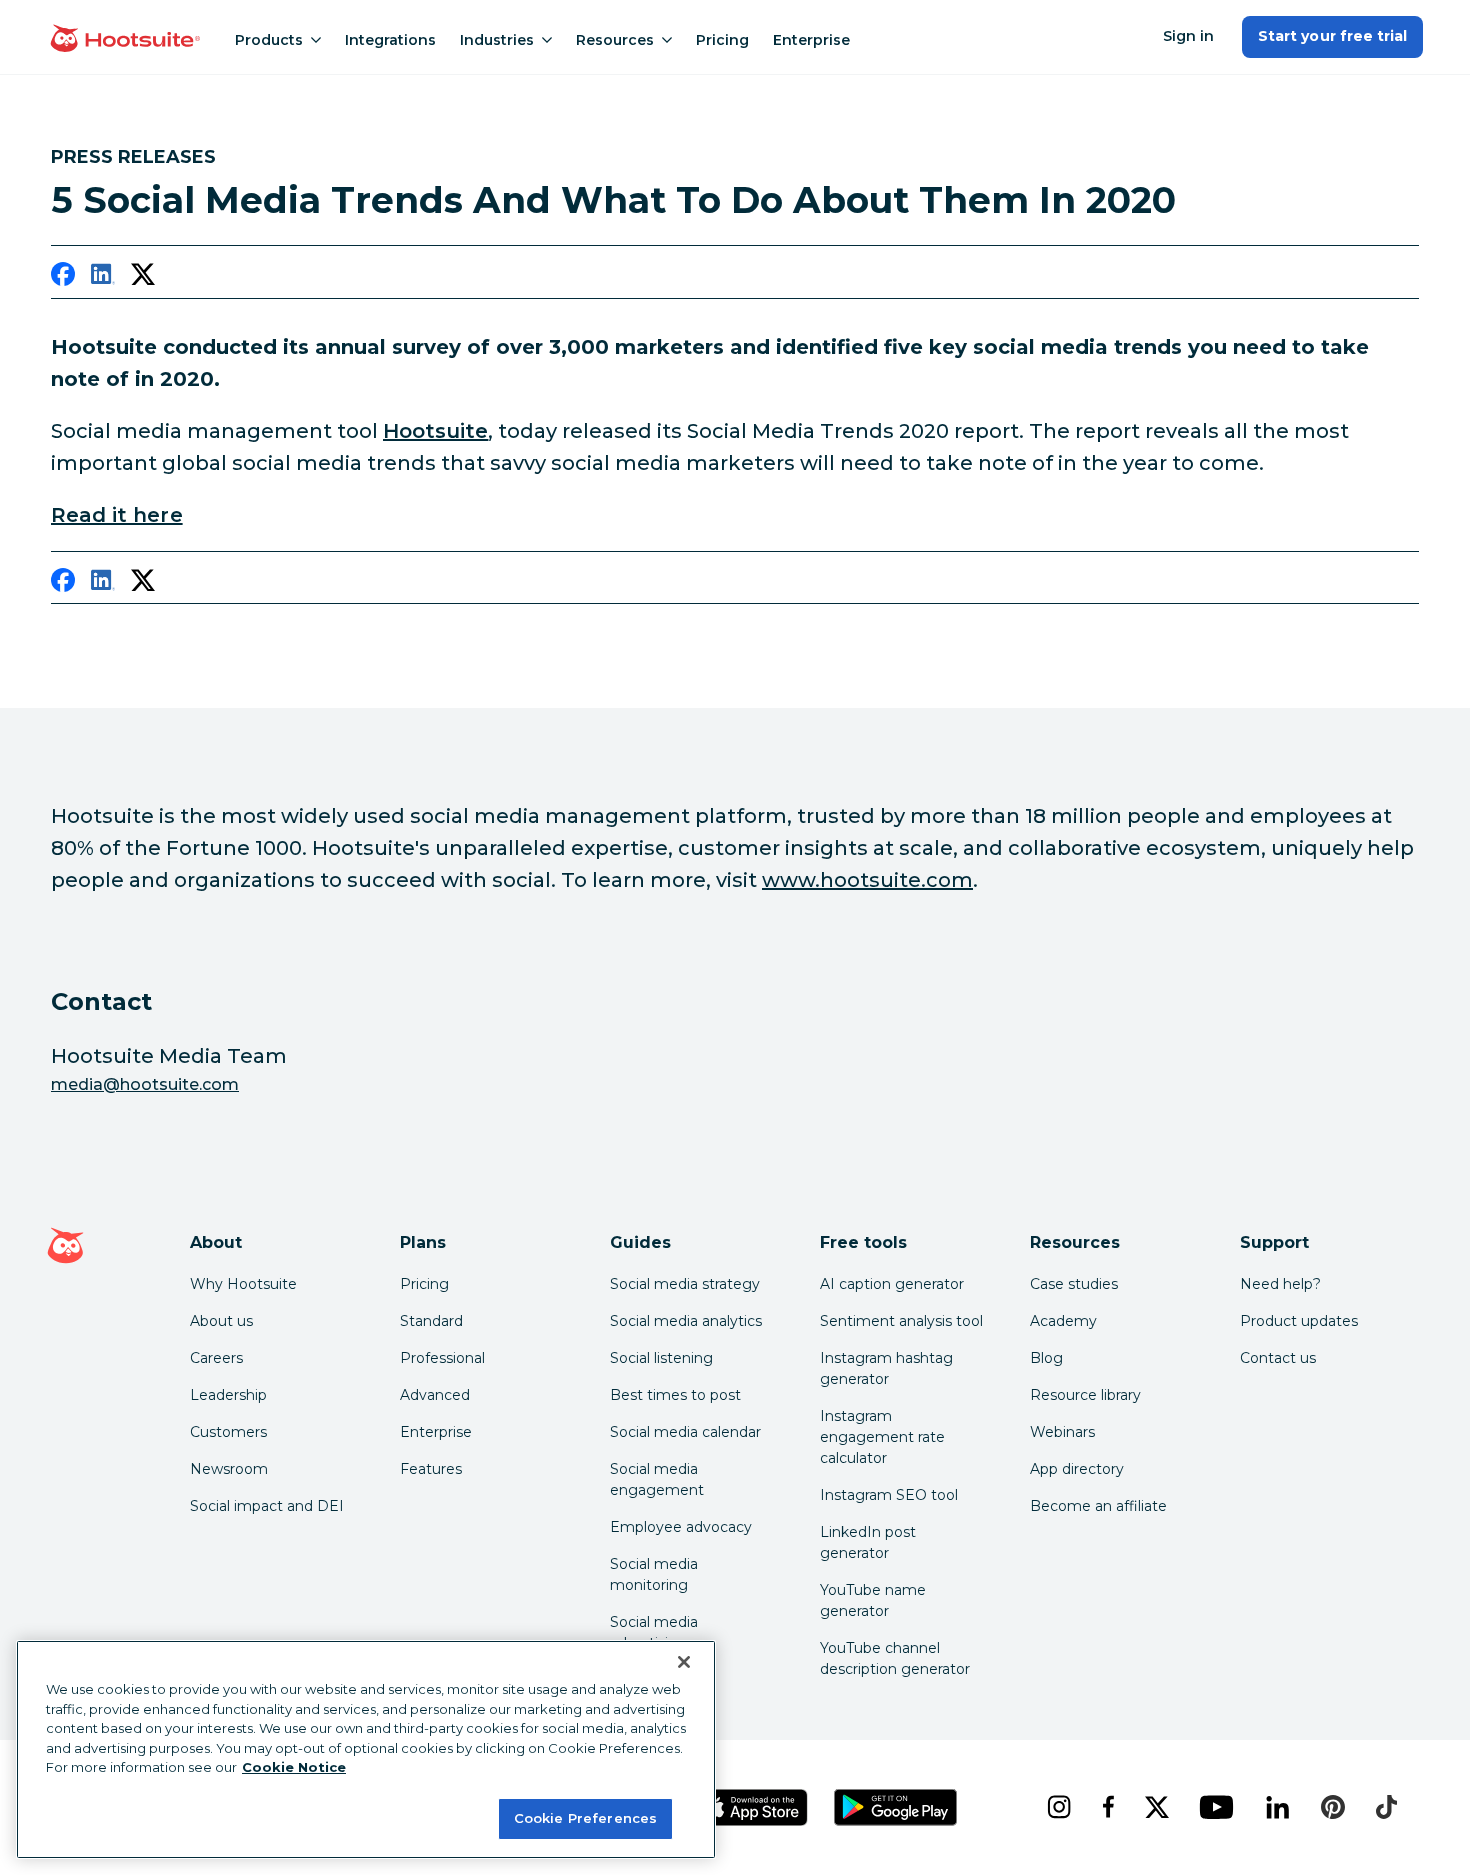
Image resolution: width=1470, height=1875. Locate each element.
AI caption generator (892, 1284)
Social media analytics (686, 1321)
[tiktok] (1386, 1807)
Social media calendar (685, 1432)
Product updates (1299, 1321)
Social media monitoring (654, 1574)
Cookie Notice (294, 1767)
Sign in (1188, 36)
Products (269, 40)
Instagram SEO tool (889, 1495)
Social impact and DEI (267, 1506)
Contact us (1278, 1358)
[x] (1156, 1807)
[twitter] (143, 278)
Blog (1046, 1358)
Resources (615, 40)
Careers (216, 1358)
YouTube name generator (873, 1600)
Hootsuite (435, 431)
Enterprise (811, 40)
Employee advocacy (681, 1527)
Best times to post (675, 1395)
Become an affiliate (1098, 1506)
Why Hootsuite (243, 1284)
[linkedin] (103, 278)
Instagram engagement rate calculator (882, 1437)
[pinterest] (1333, 1807)
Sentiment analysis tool (901, 1321)
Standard (431, 1321)
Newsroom (229, 1469)
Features (431, 1469)
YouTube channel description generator (895, 1658)
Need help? (1280, 1284)
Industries (497, 40)
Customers (228, 1432)
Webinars (1062, 1432)
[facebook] (63, 278)
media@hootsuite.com (145, 1084)
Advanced (435, 1395)
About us (221, 1321)
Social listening (661, 1358)
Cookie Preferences (585, 1817)
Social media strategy (685, 1284)
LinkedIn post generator (868, 1542)
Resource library (1085, 1395)
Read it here (117, 515)
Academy (1063, 1321)
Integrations (390, 40)
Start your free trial (1332, 36)
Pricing (722, 40)
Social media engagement (657, 1479)
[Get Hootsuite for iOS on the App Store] (754, 1807)
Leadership (228, 1395)
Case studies (1074, 1284)
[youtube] (1216, 1807)
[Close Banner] (684, 1662)
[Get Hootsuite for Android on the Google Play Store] (896, 1807)
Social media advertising (654, 1632)
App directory (1077, 1469)
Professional (442, 1358)
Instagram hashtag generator (886, 1368)
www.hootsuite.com (867, 880)
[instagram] (1058, 1807)
